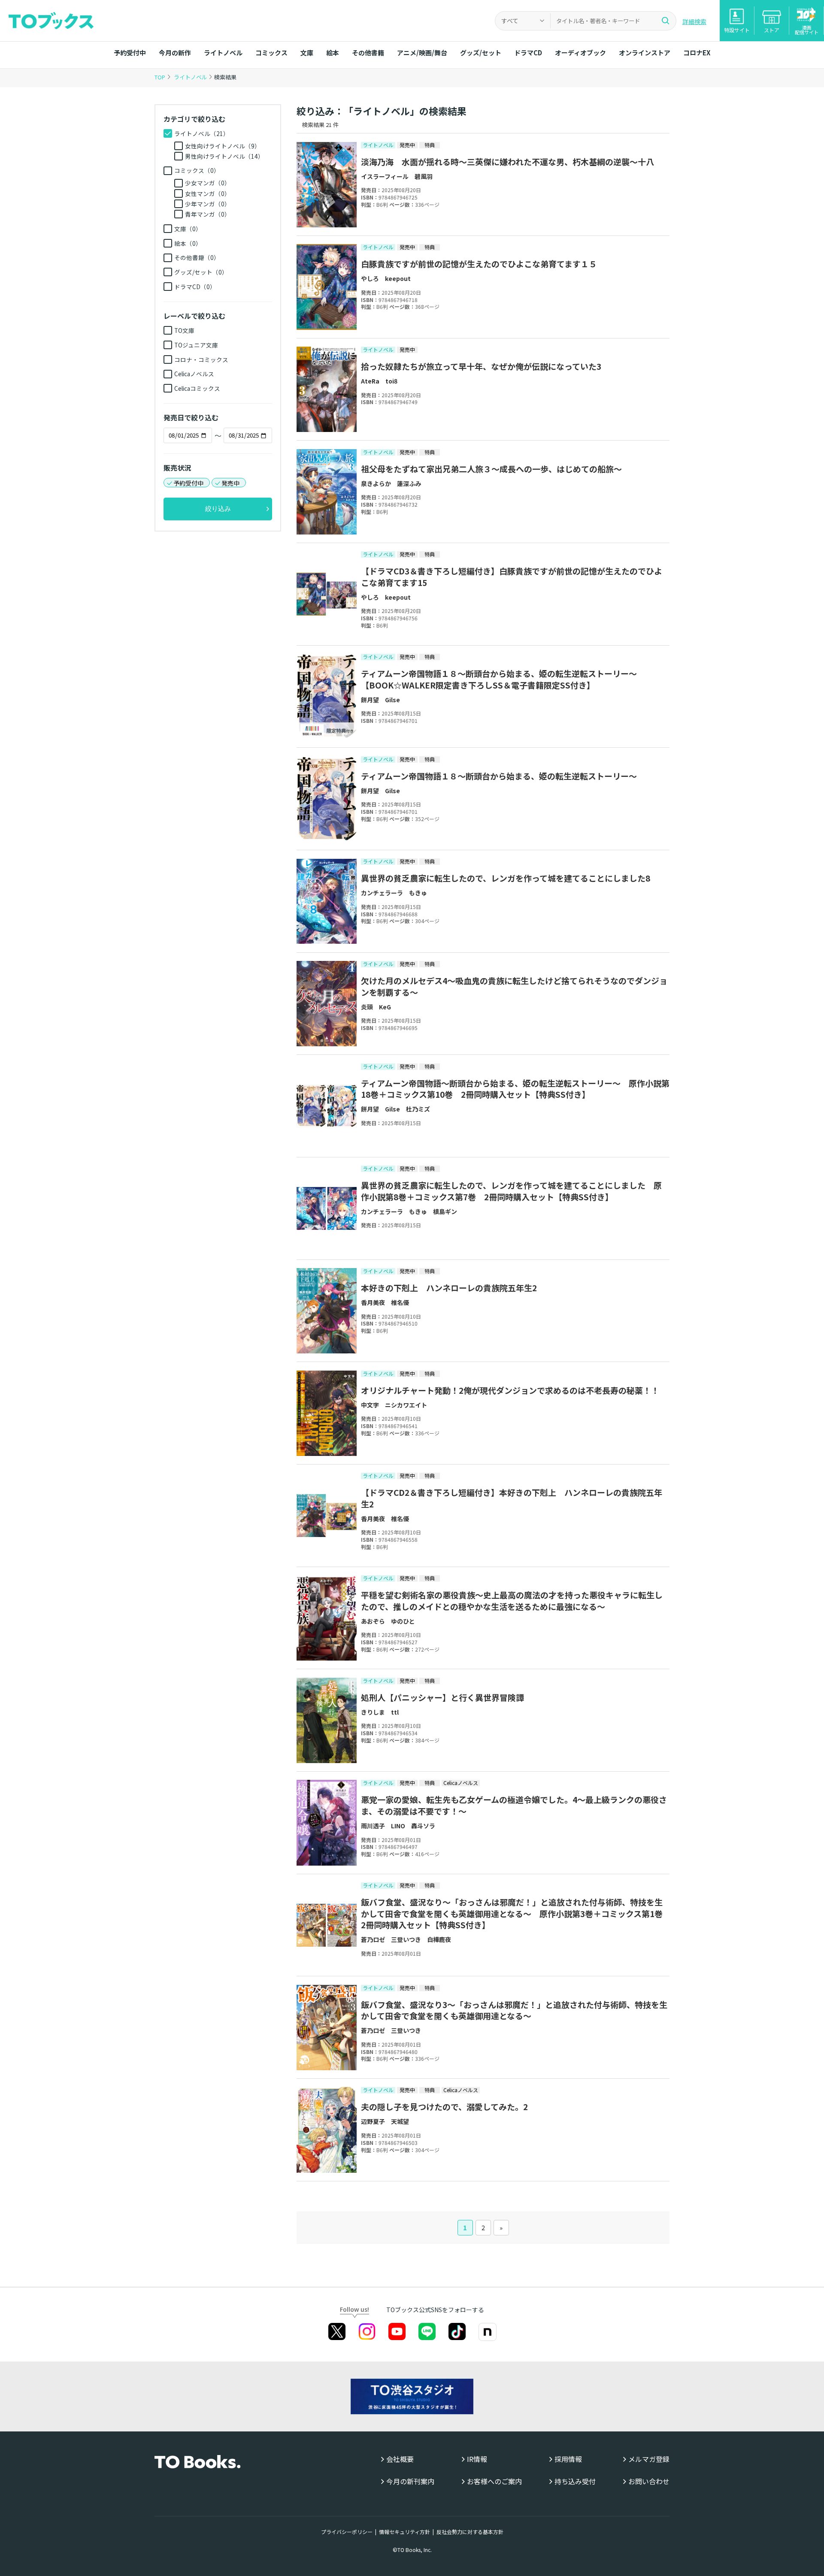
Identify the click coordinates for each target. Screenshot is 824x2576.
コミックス (271, 53)
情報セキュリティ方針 (404, 2532)
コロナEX (697, 53)
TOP (160, 77)
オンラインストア (645, 53)
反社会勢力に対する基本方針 (470, 2532)
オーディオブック (580, 53)
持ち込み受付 (575, 2481)
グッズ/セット (481, 53)
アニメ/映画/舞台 (422, 53)
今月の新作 (175, 53)
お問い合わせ (649, 2481)
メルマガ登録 (649, 2459)
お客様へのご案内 (494, 2481)
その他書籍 (368, 53)
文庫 (307, 53)
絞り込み (218, 509)
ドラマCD (528, 53)
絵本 (333, 53)
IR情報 (477, 2459)
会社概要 (400, 2459)
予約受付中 (130, 53)
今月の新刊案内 (410, 2481)
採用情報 (568, 2459)
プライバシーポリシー (347, 2532)
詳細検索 (694, 21)
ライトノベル (223, 53)
